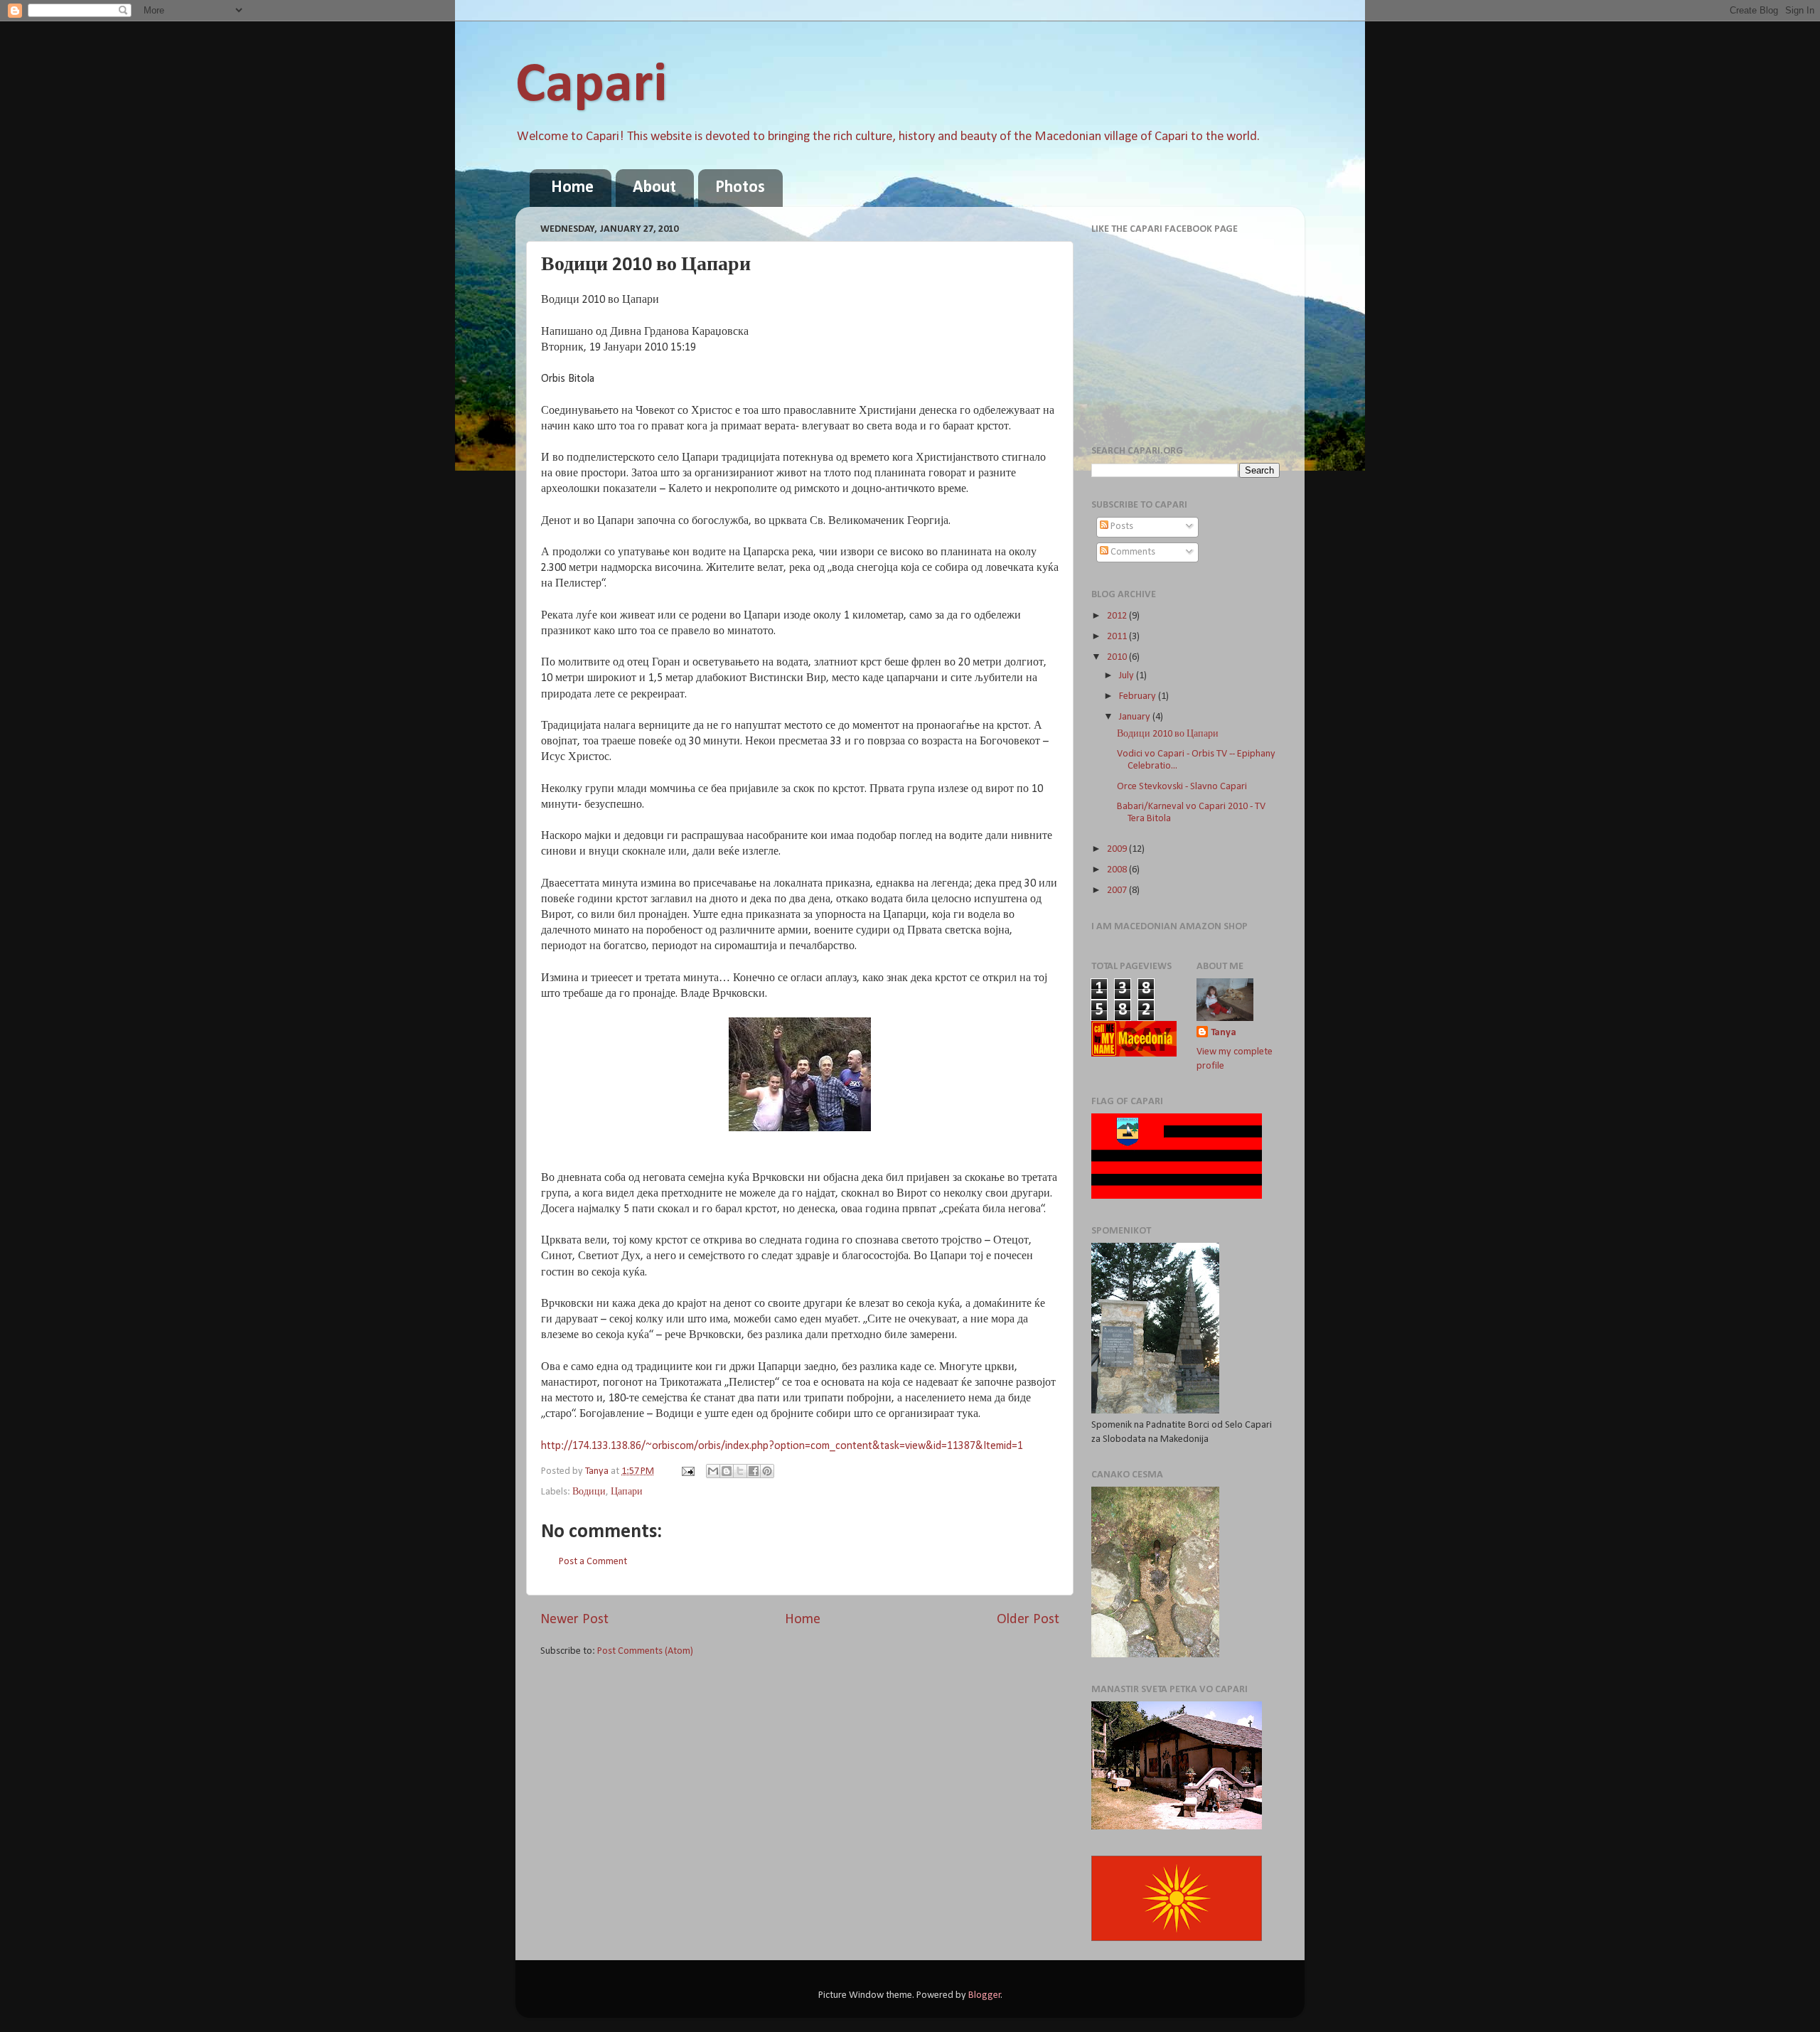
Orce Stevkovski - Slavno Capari (1182, 787)
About (654, 188)
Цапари (627, 1492)
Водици (589, 1492)
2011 (1118, 637)
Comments (1132, 552)
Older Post (1028, 1620)
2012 (1118, 616)
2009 (1118, 849)
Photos (740, 188)
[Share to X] (740, 1471)
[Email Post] (687, 1471)
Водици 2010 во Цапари (1168, 734)
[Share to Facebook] (754, 1471)
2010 (1118, 657)
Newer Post (574, 1620)
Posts (1121, 526)
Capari (591, 86)
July (1128, 676)
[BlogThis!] (727, 1471)
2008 (1118, 870)
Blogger (985, 1995)
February (1139, 696)
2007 (1118, 891)
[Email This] (713, 1471)
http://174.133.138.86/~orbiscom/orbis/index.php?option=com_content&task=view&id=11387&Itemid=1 (782, 1446)
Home (572, 188)
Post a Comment (593, 1562)
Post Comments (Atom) (645, 1651)
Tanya (1224, 1033)
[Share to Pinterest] (767, 1471)
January (1136, 717)
